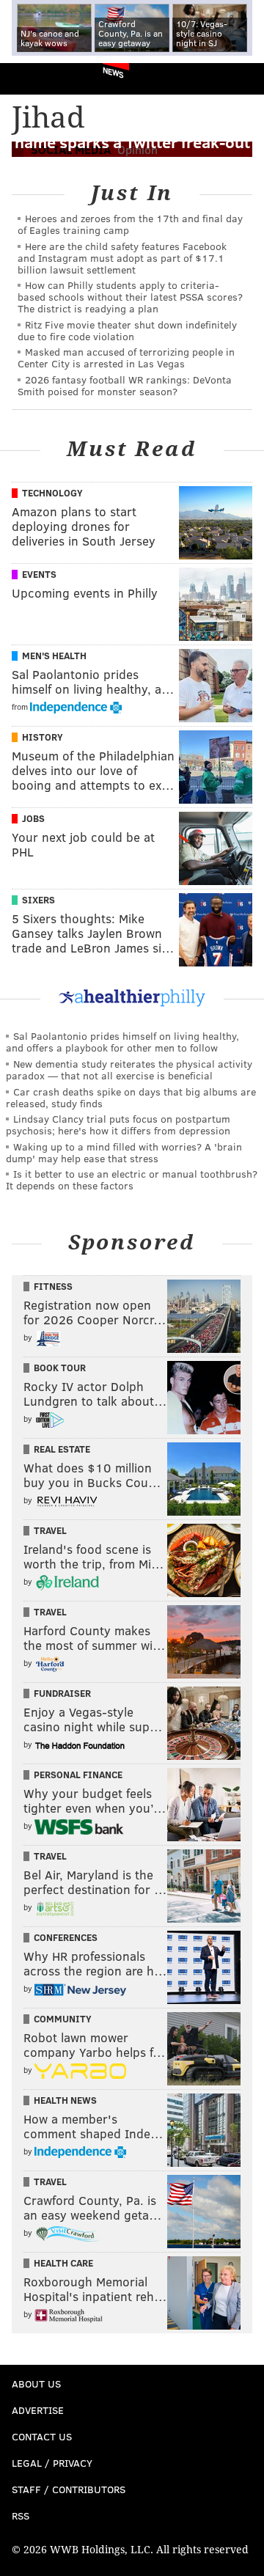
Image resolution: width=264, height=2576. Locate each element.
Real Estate (62, 1449)
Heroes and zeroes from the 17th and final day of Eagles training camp (130, 224)
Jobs (33, 818)
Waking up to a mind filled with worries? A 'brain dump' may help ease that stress (124, 1152)
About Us (36, 2384)
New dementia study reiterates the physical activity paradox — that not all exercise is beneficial (129, 1069)
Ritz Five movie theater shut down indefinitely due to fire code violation (127, 330)
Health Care (63, 2263)
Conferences (66, 1937)
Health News (65, 2100)
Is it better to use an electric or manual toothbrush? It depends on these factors (132, 1179)
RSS (21, 2516)
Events (39, 574)
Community (63, 2019)
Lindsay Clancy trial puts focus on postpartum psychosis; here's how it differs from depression (118, 1124)
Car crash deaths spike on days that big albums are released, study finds (131, 1097)
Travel (50, 1530)
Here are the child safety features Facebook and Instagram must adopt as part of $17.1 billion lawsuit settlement (122, 258)
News (113, 72)
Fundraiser (62, 1693)
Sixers (38, 900)
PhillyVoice (36, 78)
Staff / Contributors (69, 2489)
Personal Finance (78, 1775)
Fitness (53, 1286)
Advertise (38, 2410)
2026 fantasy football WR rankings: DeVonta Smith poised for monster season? (125, 385)
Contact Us (42, 2436)
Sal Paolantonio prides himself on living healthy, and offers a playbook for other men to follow (122, 1042)
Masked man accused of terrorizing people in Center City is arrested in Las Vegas (126, 357)
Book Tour (60, 1368)
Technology (52, 493)
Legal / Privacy (52, 2463)
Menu (241, 79)
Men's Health (54, 656)
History (43, 737)
